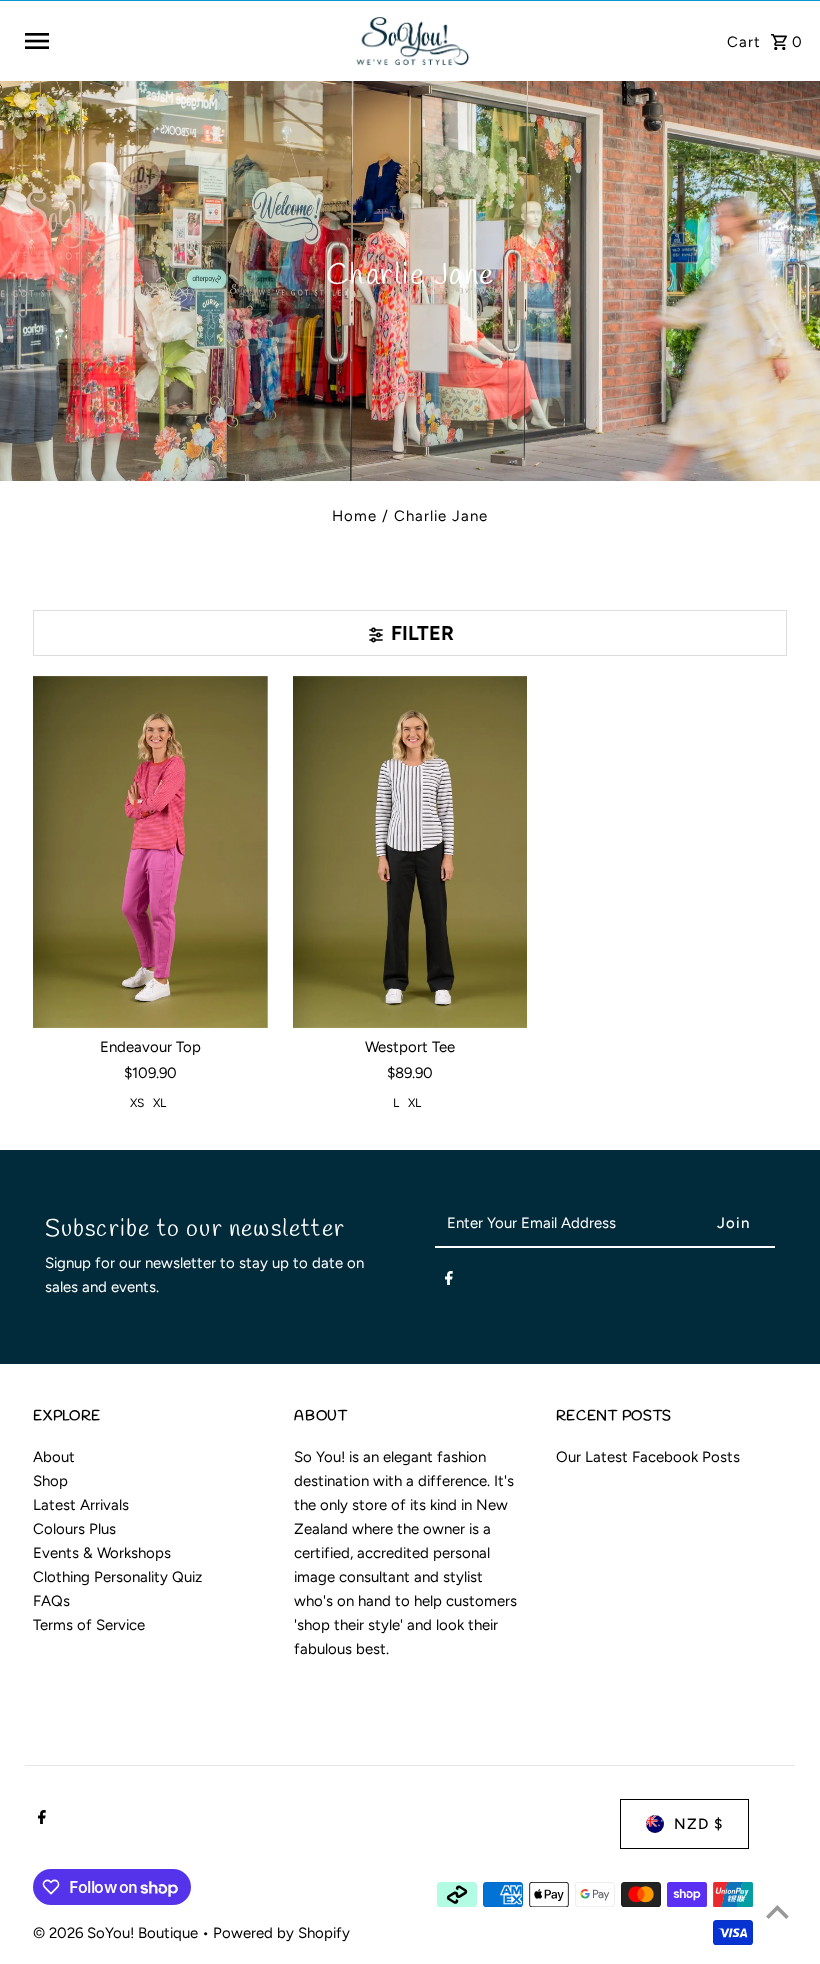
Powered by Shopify (281, 1933)
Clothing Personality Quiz (117, 1577)
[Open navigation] (180, 41)
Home (354, 516)
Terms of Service (89, 1625)
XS (137, 1103)
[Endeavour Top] (150, 852)
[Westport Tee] (410, 852)
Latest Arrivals (81, 1505)
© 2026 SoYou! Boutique (117, 1933)
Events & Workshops (102, 1553)
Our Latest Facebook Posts (648, 1457)
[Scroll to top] (777, 1911)
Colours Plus (74, 1529)
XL (159, 1103)
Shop (50, 1481)
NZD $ (698, 1824)
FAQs (51, 1601)
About (54, 1457)
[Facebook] (449, 1282)
